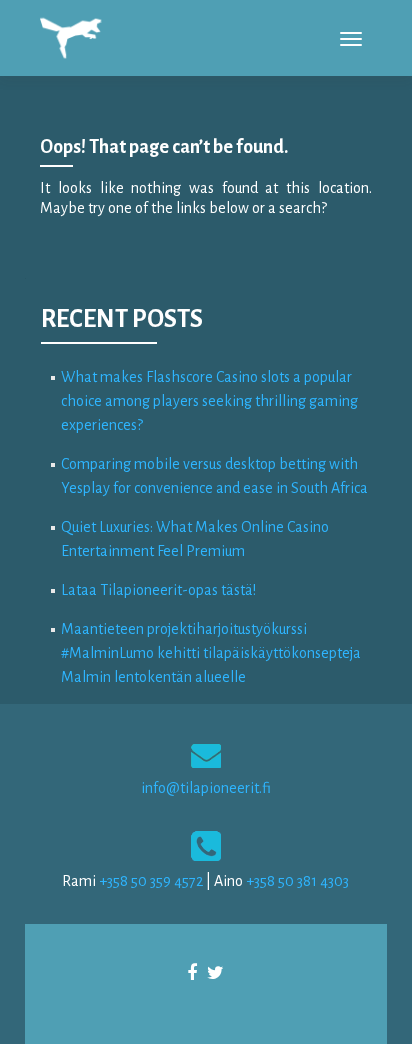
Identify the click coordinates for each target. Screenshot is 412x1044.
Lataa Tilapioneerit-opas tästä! (158, 590)
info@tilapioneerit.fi (206, 788)
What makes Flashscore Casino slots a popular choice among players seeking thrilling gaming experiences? (209, 401)
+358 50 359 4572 (151, 881)
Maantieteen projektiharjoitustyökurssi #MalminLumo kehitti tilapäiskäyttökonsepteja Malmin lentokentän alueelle (211, 653)
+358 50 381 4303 (297, 881)
